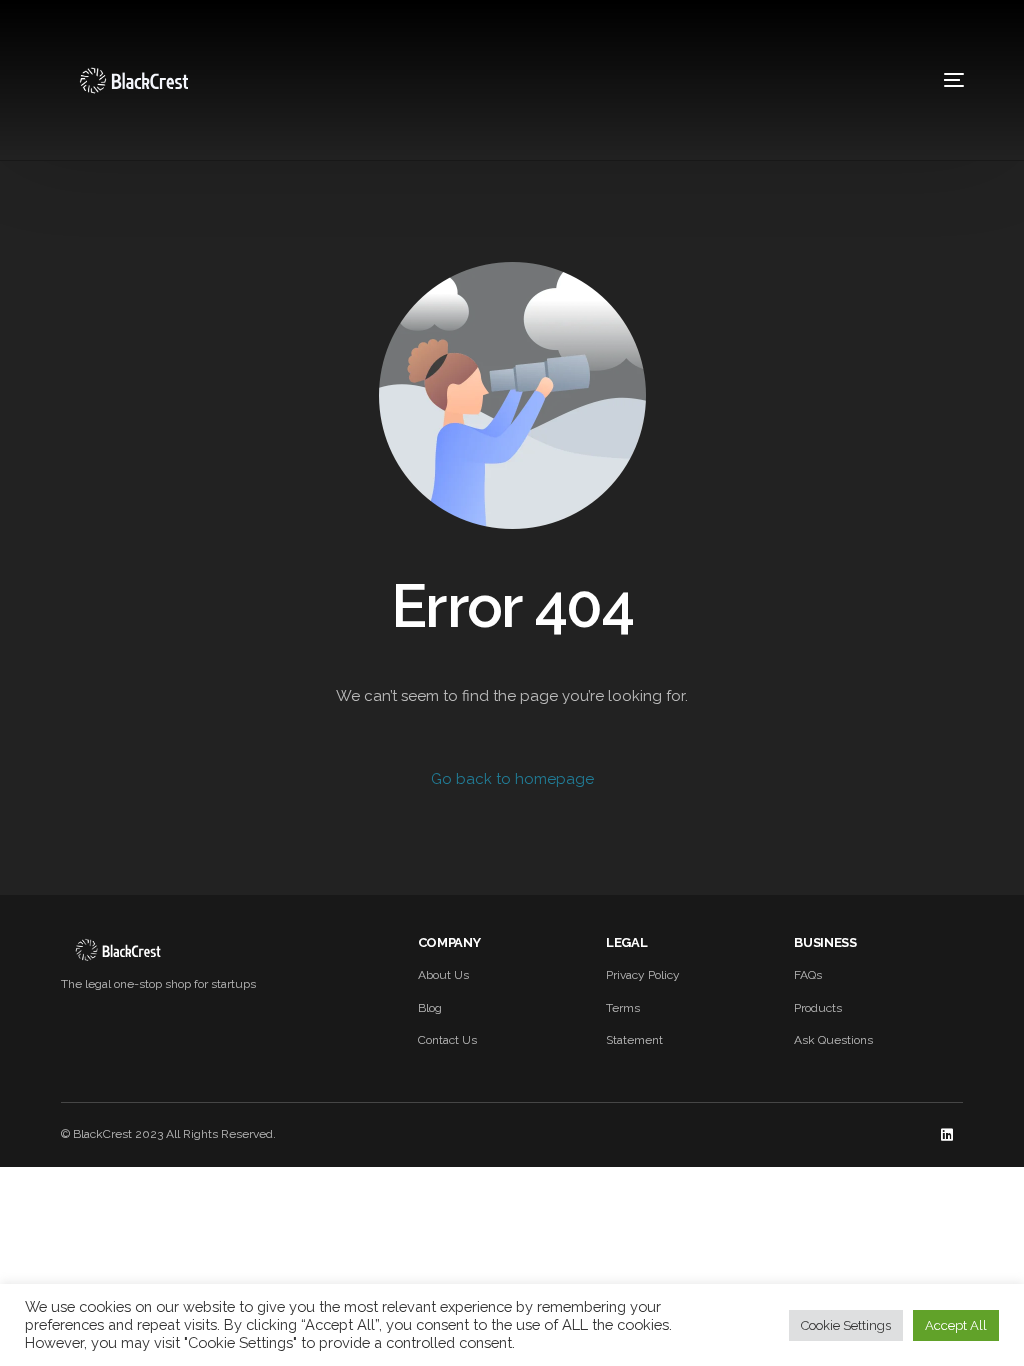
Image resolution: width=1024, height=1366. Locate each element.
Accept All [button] (956, 1325)
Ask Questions (833, 1040)
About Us (443, 975)
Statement (634, 1040)
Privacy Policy (643, 975)
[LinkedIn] (947, 1134)
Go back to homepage (512, 779)
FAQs (808, 975)
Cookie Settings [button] (846, 1325)
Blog (430, 1008)
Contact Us (447, 1040)
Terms (623, 1008)
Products (818, 1008)
